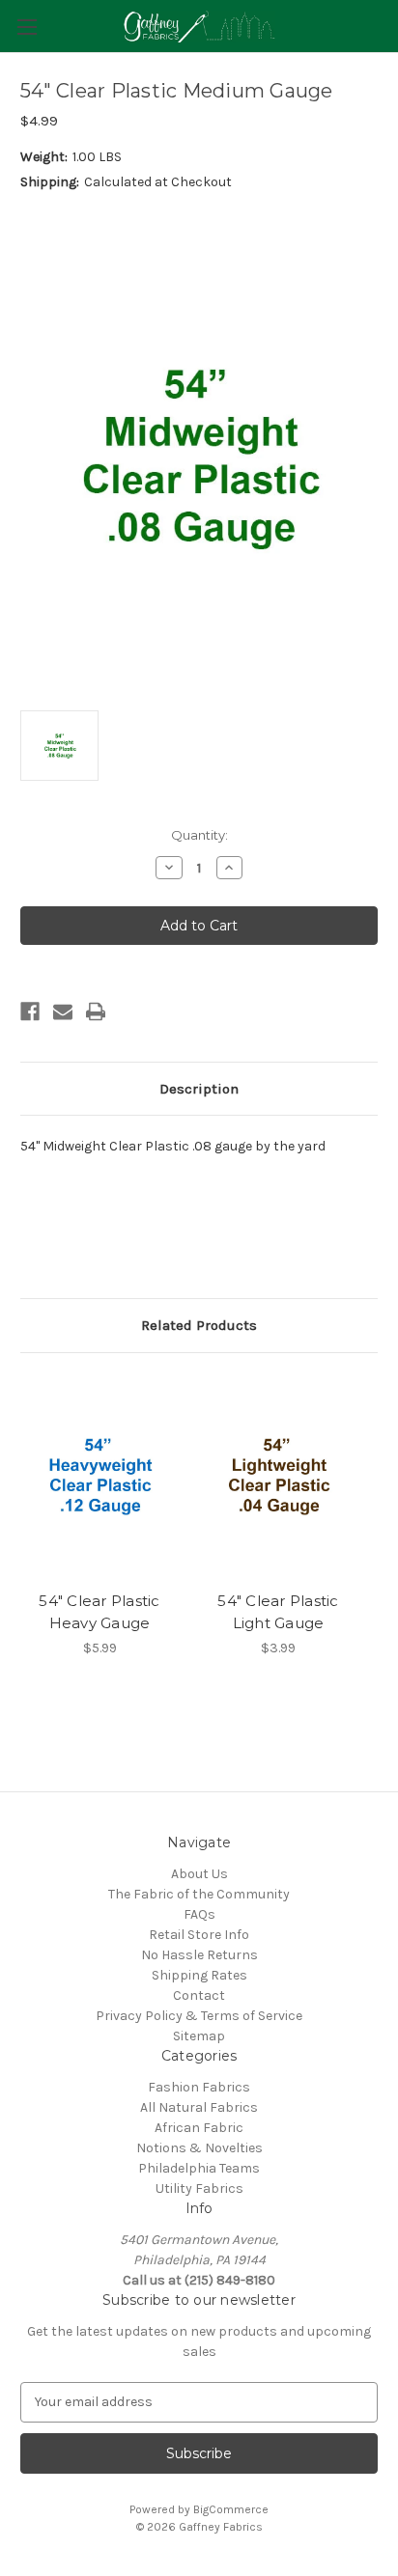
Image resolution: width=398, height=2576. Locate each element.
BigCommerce (231, 2509)
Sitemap (199, 2036)
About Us (199, 1874)
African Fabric (199, 2128)
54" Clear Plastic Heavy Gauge (99, 1612)
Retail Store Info (199, 1935)
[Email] (63, 1011)
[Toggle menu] (27, 27)
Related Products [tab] (199, 1325)
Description (199, 1089)
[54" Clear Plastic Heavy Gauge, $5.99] (99, 1477)
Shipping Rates (199, 1975)
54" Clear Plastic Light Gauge (278, 1612)
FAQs (199, 1914)
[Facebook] (30, 1011)
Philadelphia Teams (199, 2168)
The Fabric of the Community (199, 1894)
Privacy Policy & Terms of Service (199, 2016)
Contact (199, 1995)
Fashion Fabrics (199, 2087)
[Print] (96, 1011)
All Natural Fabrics (199, 2107)
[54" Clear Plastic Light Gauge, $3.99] (278, 1477)
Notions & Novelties (199, 2148)
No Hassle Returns (199, 1955)
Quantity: (199, 835)
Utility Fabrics (199, 2188)
